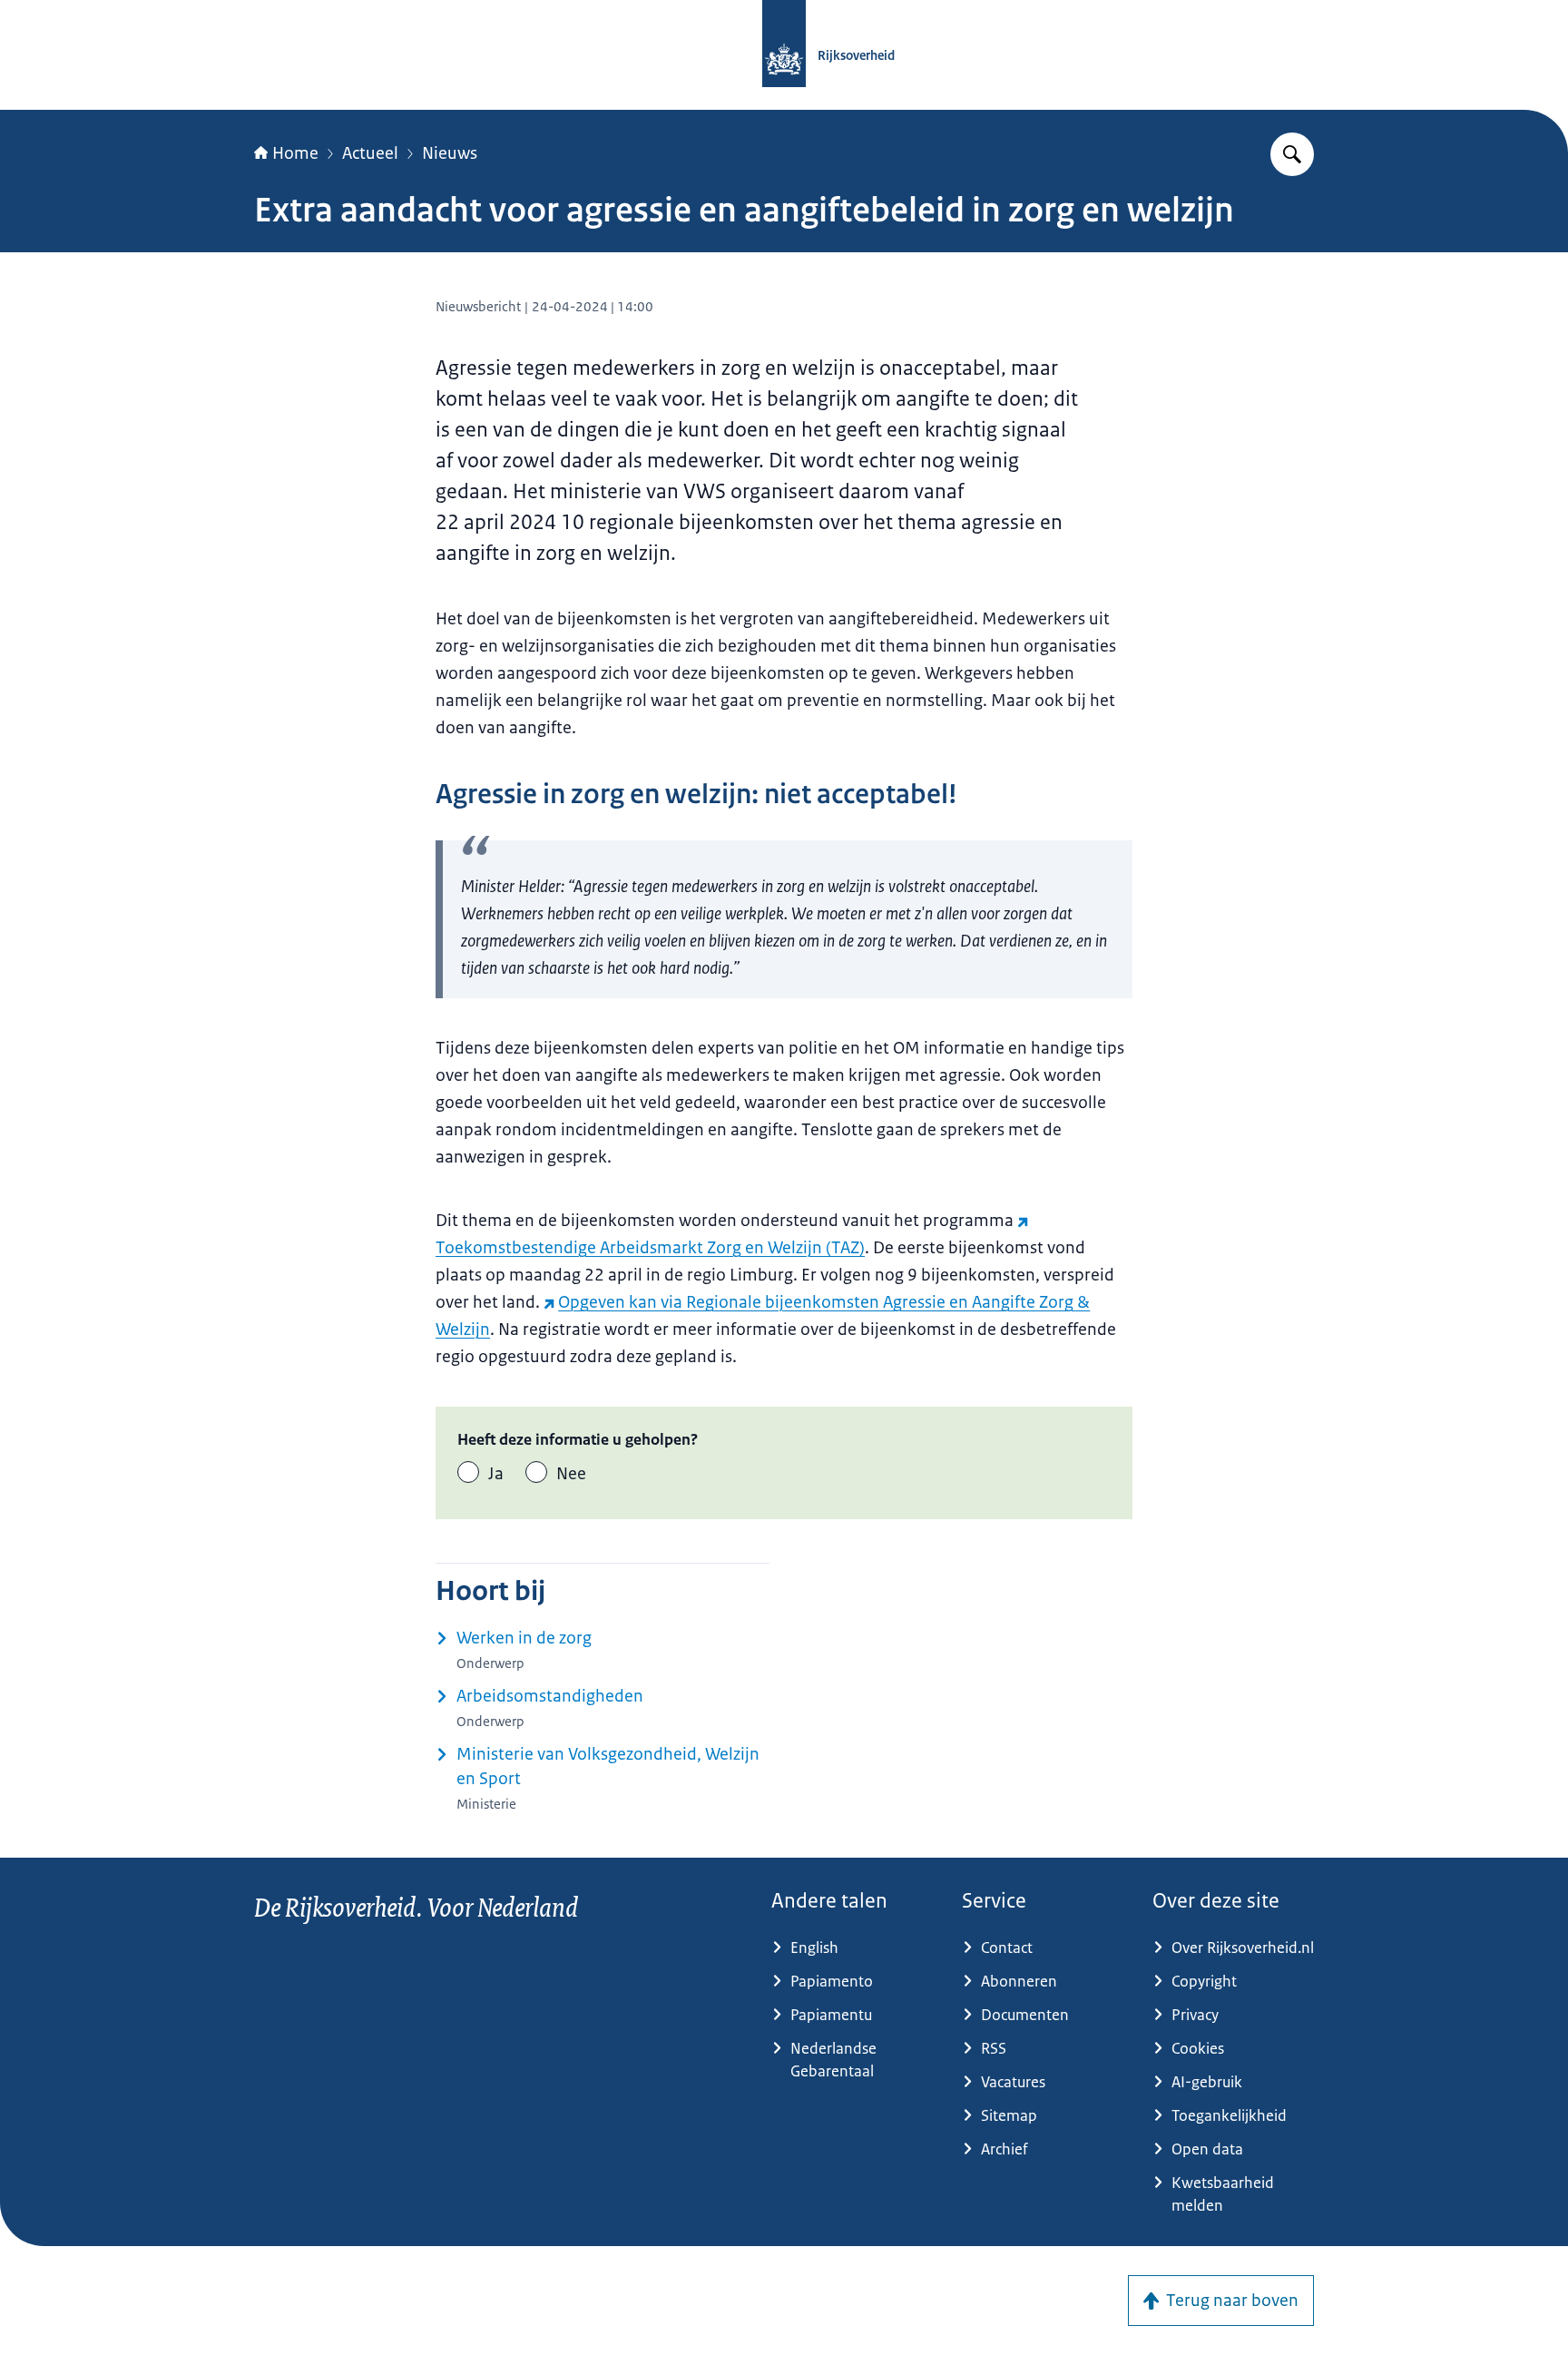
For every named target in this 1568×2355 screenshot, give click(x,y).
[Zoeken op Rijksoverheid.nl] (1292, 154)
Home (295, 153)
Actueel (370, 153)
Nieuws (450, 153)
